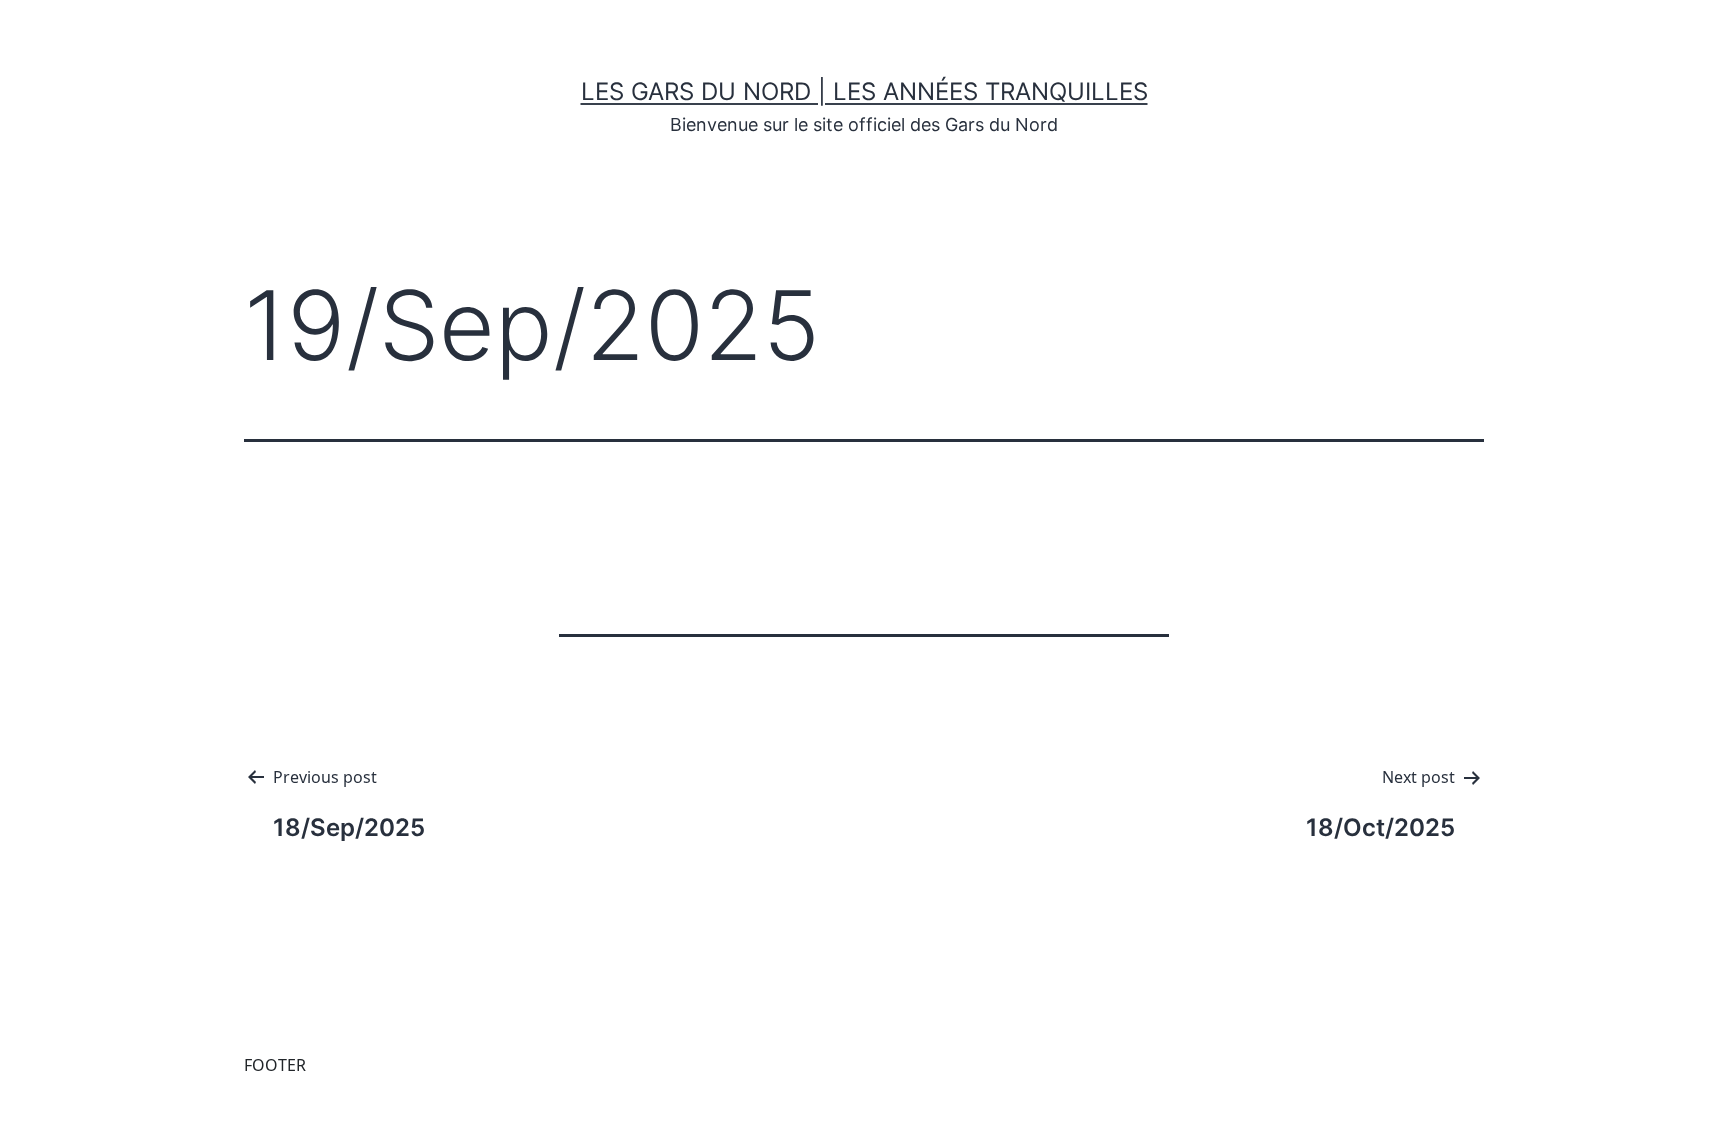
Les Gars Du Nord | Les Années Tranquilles (864, 91)
